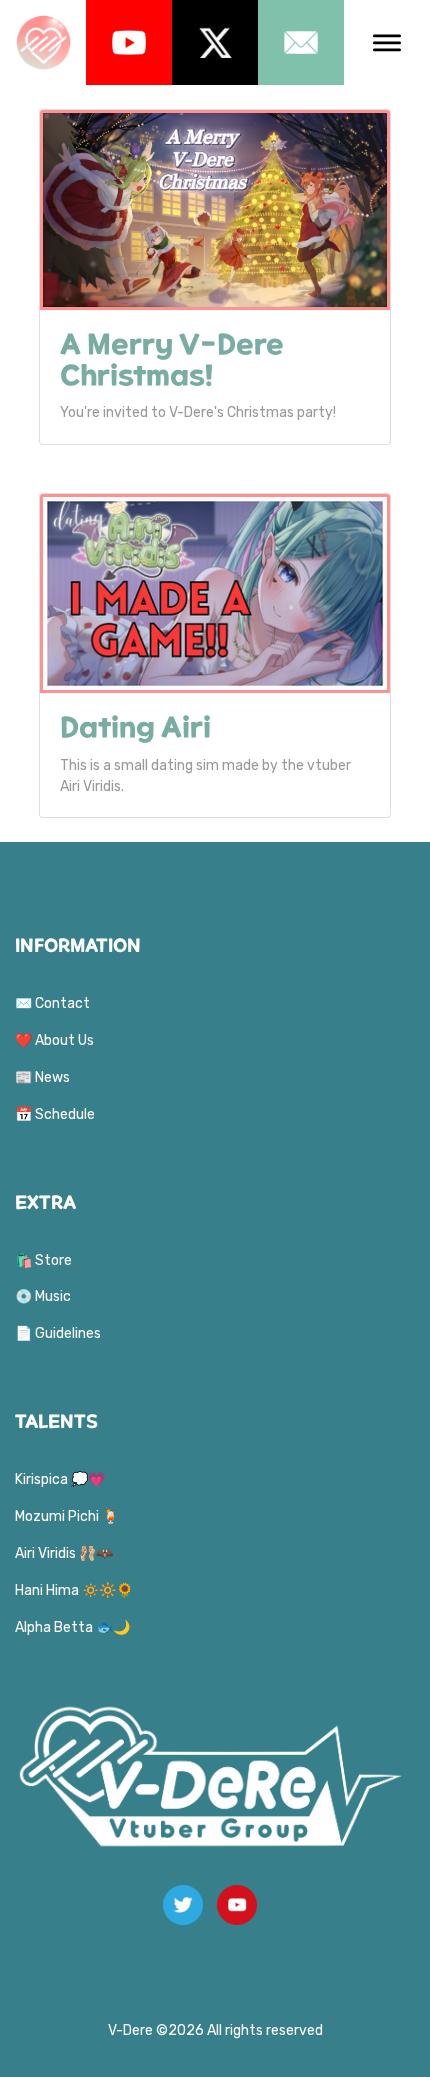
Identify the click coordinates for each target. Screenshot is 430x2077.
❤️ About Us (54, 1040)
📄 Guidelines (58, 1333)
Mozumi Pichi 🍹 (67, 1516)
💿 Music (43, 1296)
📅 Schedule (55, 1114)
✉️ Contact (52, 1003)
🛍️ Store (43, 1260)
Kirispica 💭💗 (60, 1479)
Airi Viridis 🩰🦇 (64, 1553)
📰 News (42, 1077)
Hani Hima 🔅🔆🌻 (74, 1590)
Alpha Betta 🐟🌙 (72, 1627)
